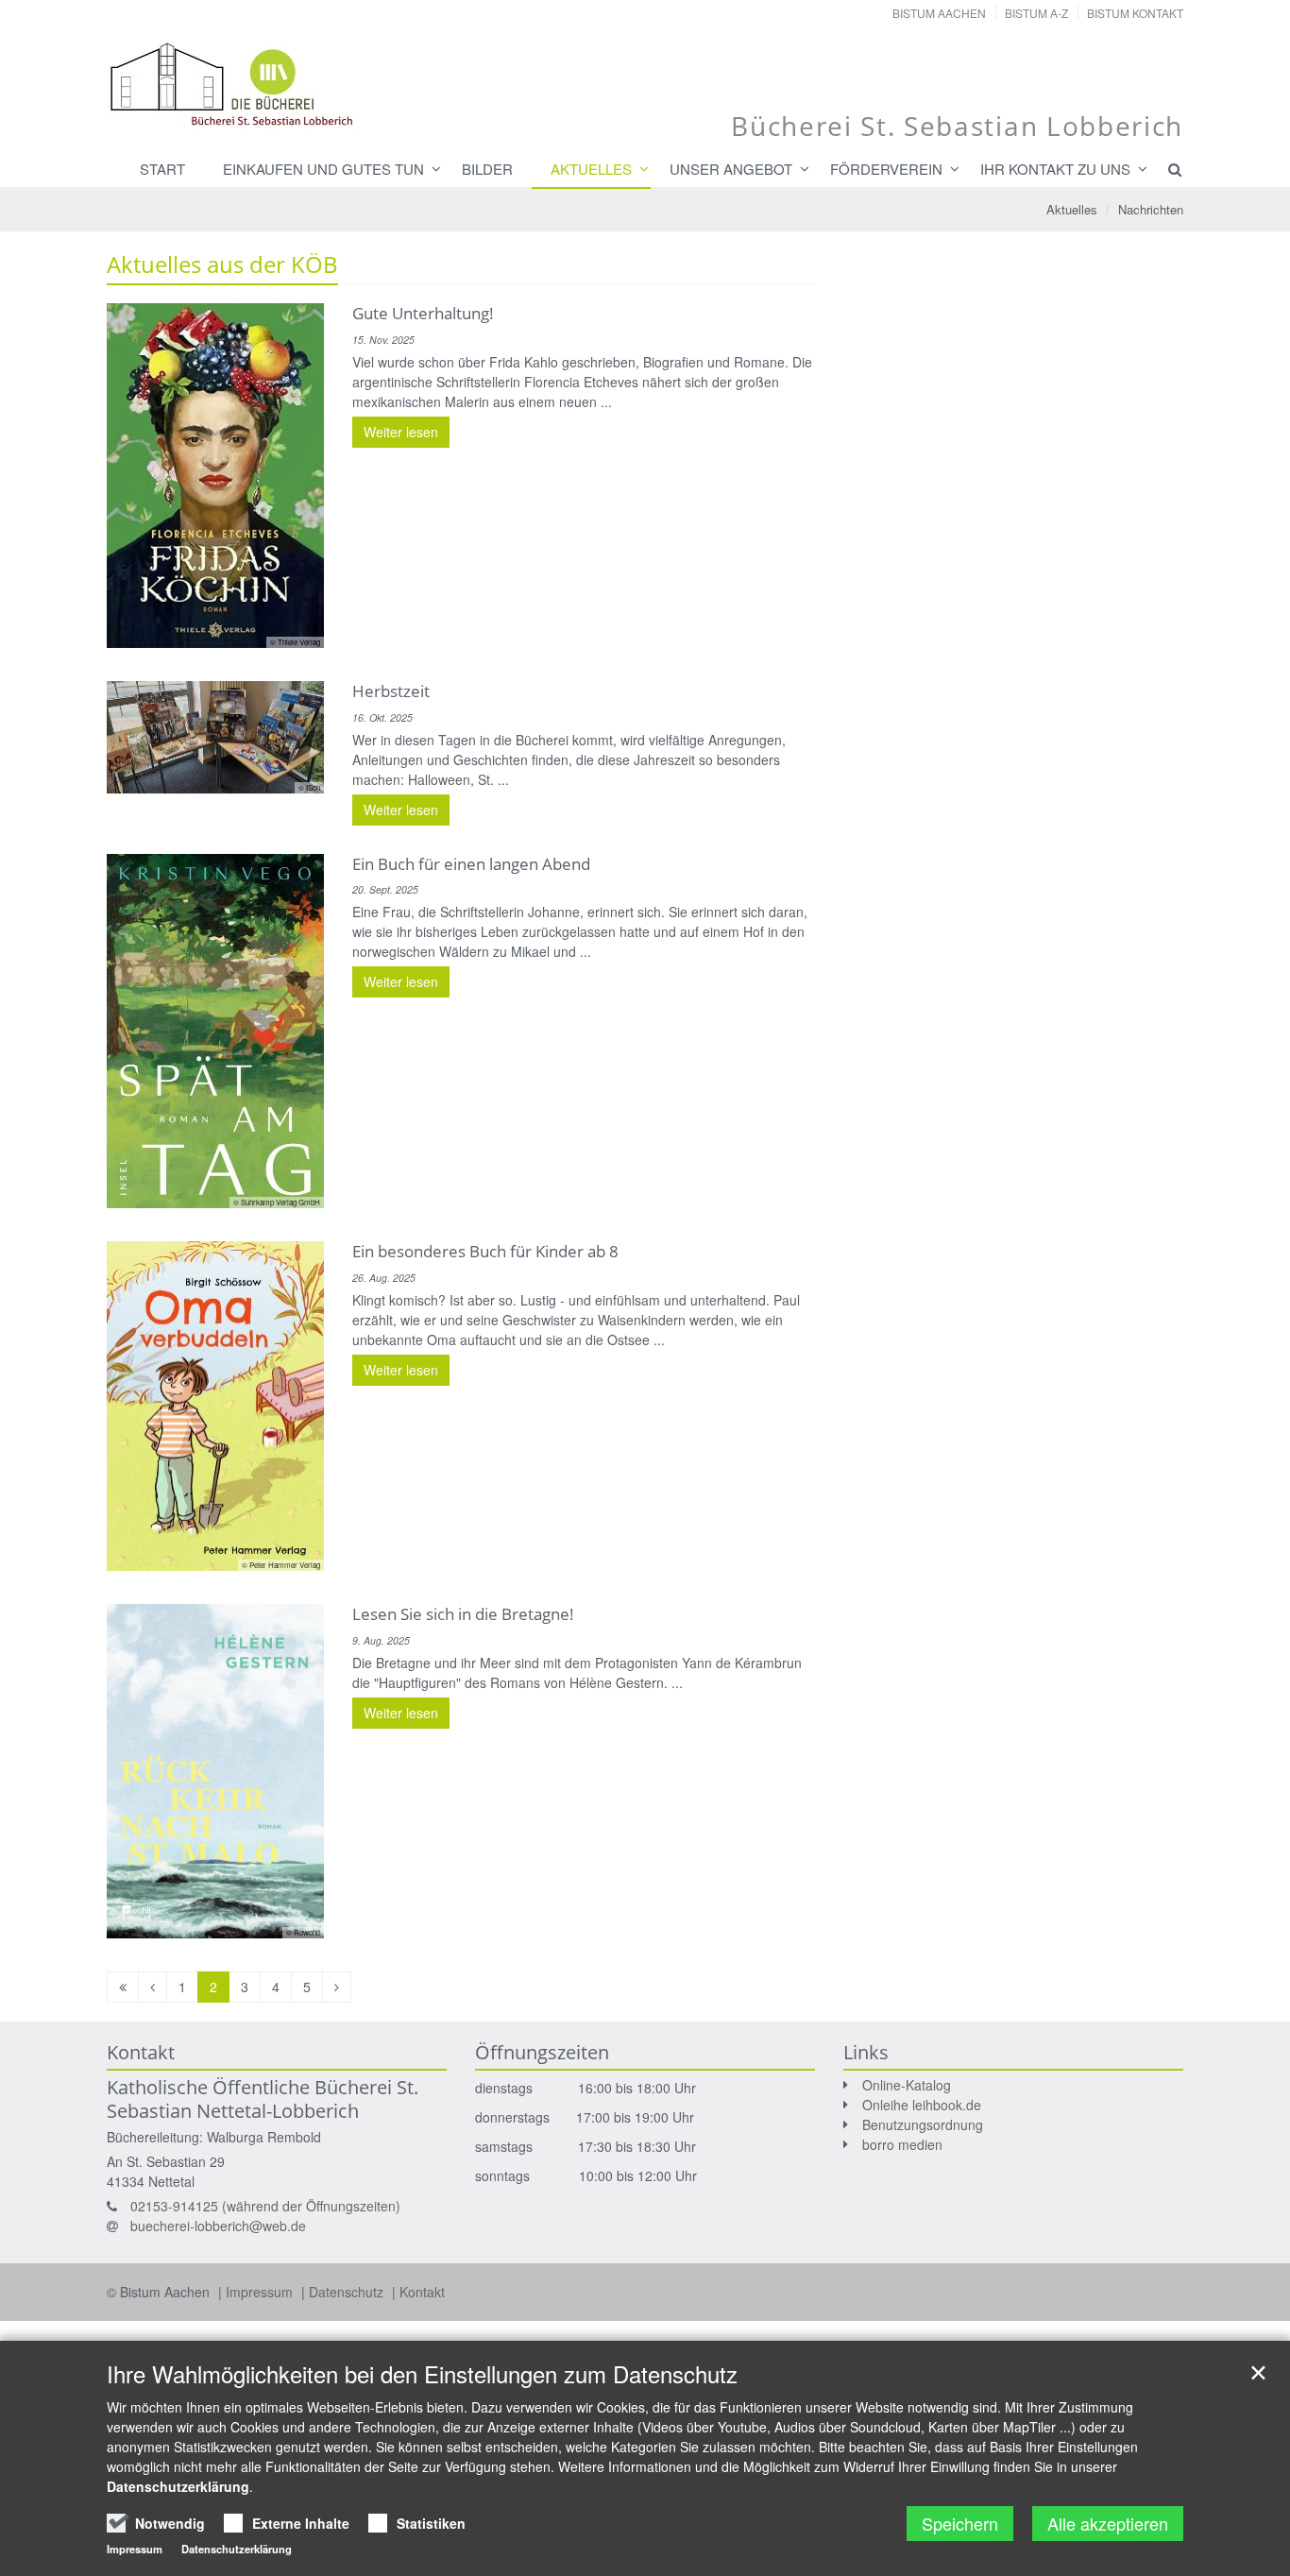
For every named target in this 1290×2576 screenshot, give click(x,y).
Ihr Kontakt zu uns (1055, 169)
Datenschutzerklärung (178, 2486)
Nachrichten (1151, 209)
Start (162, 169)
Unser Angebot (731, 169)
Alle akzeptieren (1108, 2523)
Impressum (261, 2292)
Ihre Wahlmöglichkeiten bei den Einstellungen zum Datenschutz (422, 2374)
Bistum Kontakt (1135, 13)
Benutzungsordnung (923, 2124)
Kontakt (422, 2292)
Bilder (487, 169)
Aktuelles (591, 169)
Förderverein (886, 169)
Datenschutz (348, 2292)
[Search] (1166, 169)
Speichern (960, 2523)
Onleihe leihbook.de (922, 2105)
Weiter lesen (401, 432)
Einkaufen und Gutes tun (323, 169)
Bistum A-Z (1036, 13)
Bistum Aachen (939, 13)
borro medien (902, 2144)
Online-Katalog (907, 2085)
